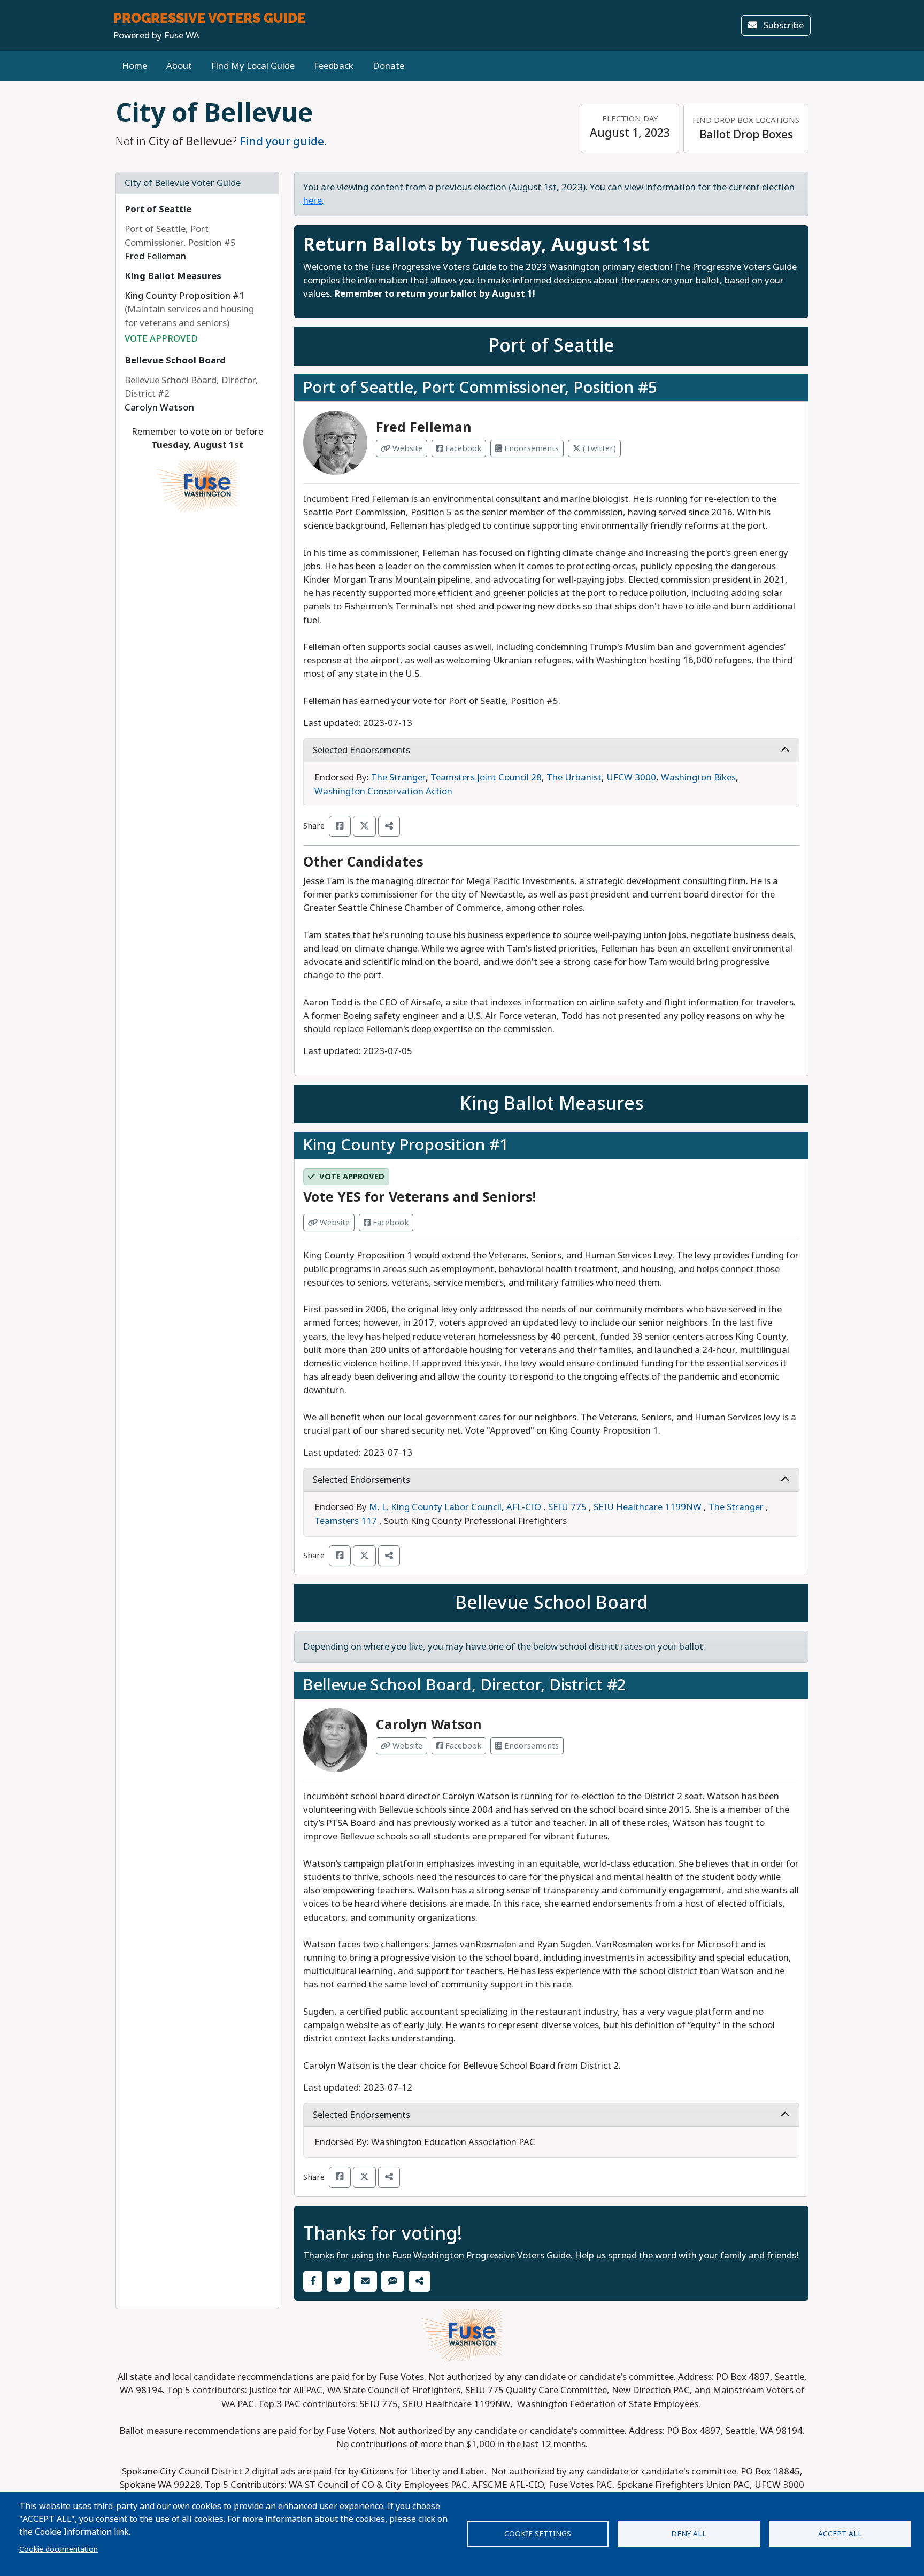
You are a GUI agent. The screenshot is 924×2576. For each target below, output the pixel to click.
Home (134, 66)
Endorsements (530, 448)
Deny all (689, 2534)
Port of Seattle (158, 209)
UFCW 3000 (631, 778)
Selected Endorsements (361, 750)
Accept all (840, 2534)
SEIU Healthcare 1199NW (648, 1507)
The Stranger (398, 778)
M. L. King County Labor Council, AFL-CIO (455, 1507)
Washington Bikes (698, 778)
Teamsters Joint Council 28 (486, 778)
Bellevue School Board (175, 361)
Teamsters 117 (346, 1521)
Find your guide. (283, 142)
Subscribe (783, 25)
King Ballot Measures (173, 276)
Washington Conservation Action (383, 791)
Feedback (334, 66)
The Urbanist (574, 778)
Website (406, 448)
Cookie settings (538, 2534)
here (313, 201)
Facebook (462, 448)
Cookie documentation (59, 2549)
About (179, 66)
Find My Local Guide (253, 66)
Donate (388, 66)
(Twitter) (598, 448)
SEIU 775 (567, 1507)
